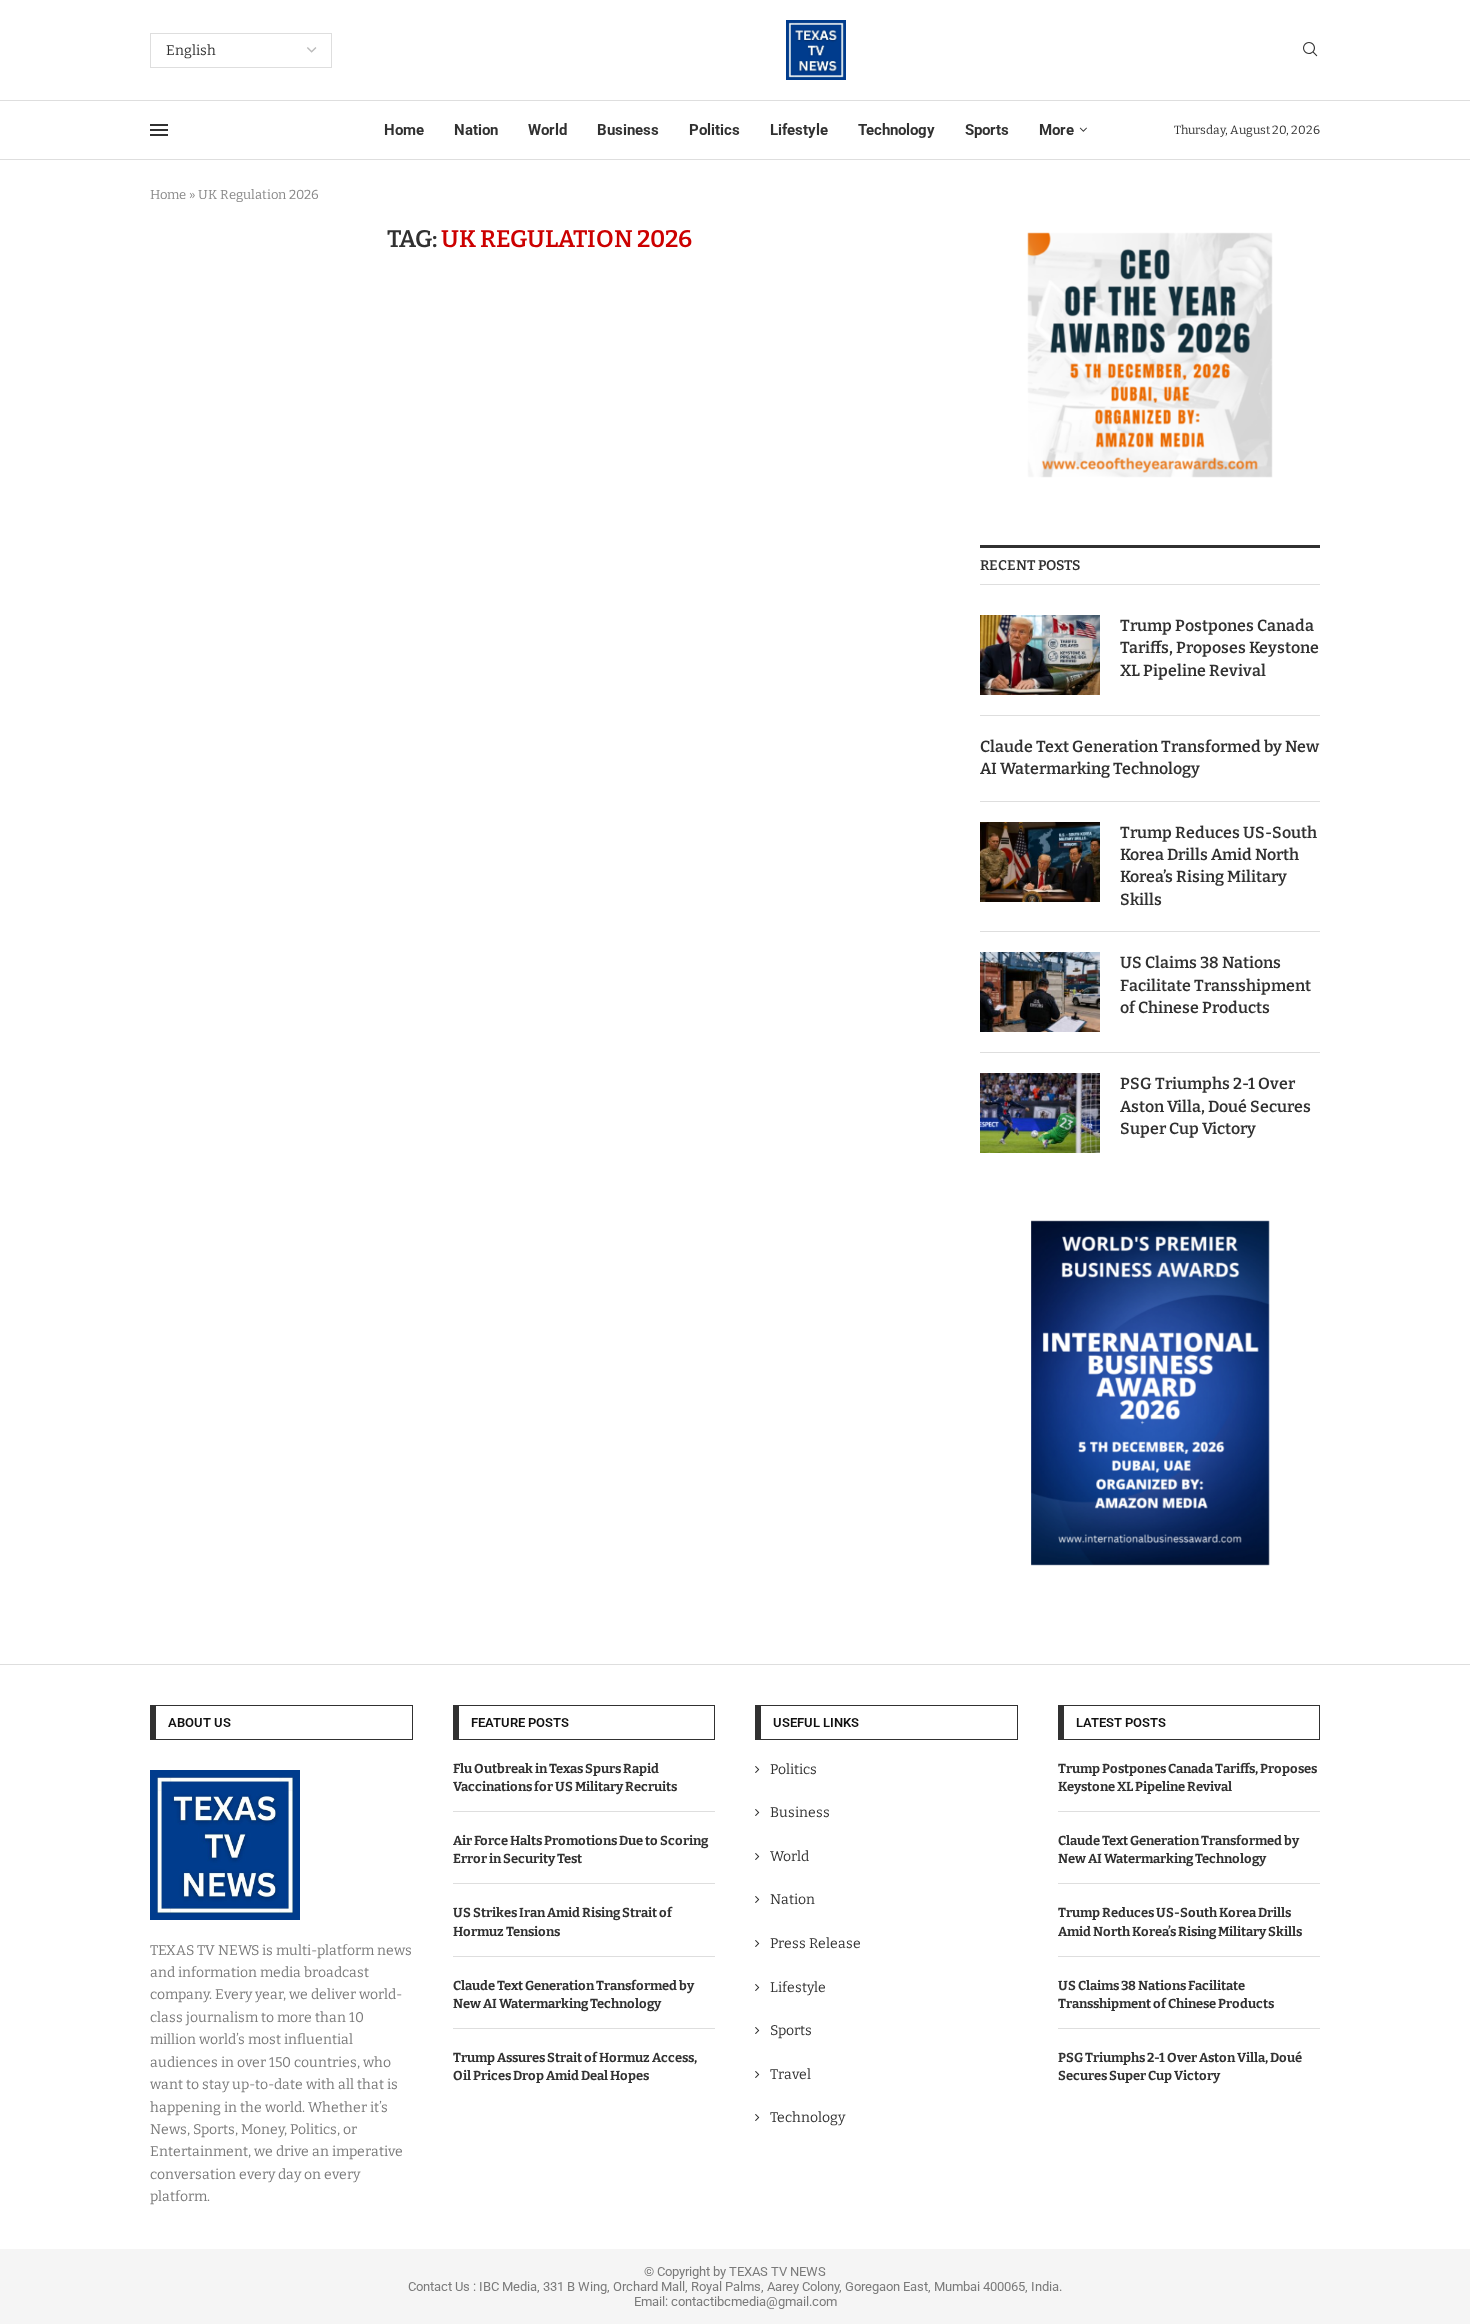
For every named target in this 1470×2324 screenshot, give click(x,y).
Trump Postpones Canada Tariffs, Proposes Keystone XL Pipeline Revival (1219, 648)
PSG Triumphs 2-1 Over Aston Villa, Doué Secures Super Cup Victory (1215, 1106)
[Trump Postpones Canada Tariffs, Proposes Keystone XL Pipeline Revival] (1040, 655)
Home (404, 130)
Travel (790, 2074)
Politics (714, 130)
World (547, 130)
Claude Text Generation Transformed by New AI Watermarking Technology (1149, 757)
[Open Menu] (159, 130)
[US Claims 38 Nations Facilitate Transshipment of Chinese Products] (1040, 992)
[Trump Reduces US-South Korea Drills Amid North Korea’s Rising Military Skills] (1040, 862)
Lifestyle (799, 130)
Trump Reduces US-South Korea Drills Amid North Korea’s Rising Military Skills (1218, 866)
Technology (896, 130)
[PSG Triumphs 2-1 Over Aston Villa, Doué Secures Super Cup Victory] (1040, 1113)
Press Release (815, 1943)
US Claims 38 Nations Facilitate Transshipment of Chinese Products (1215, 985)
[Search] (1310, 50)
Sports (987, 130)
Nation (476, 130)
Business (628, 130)
